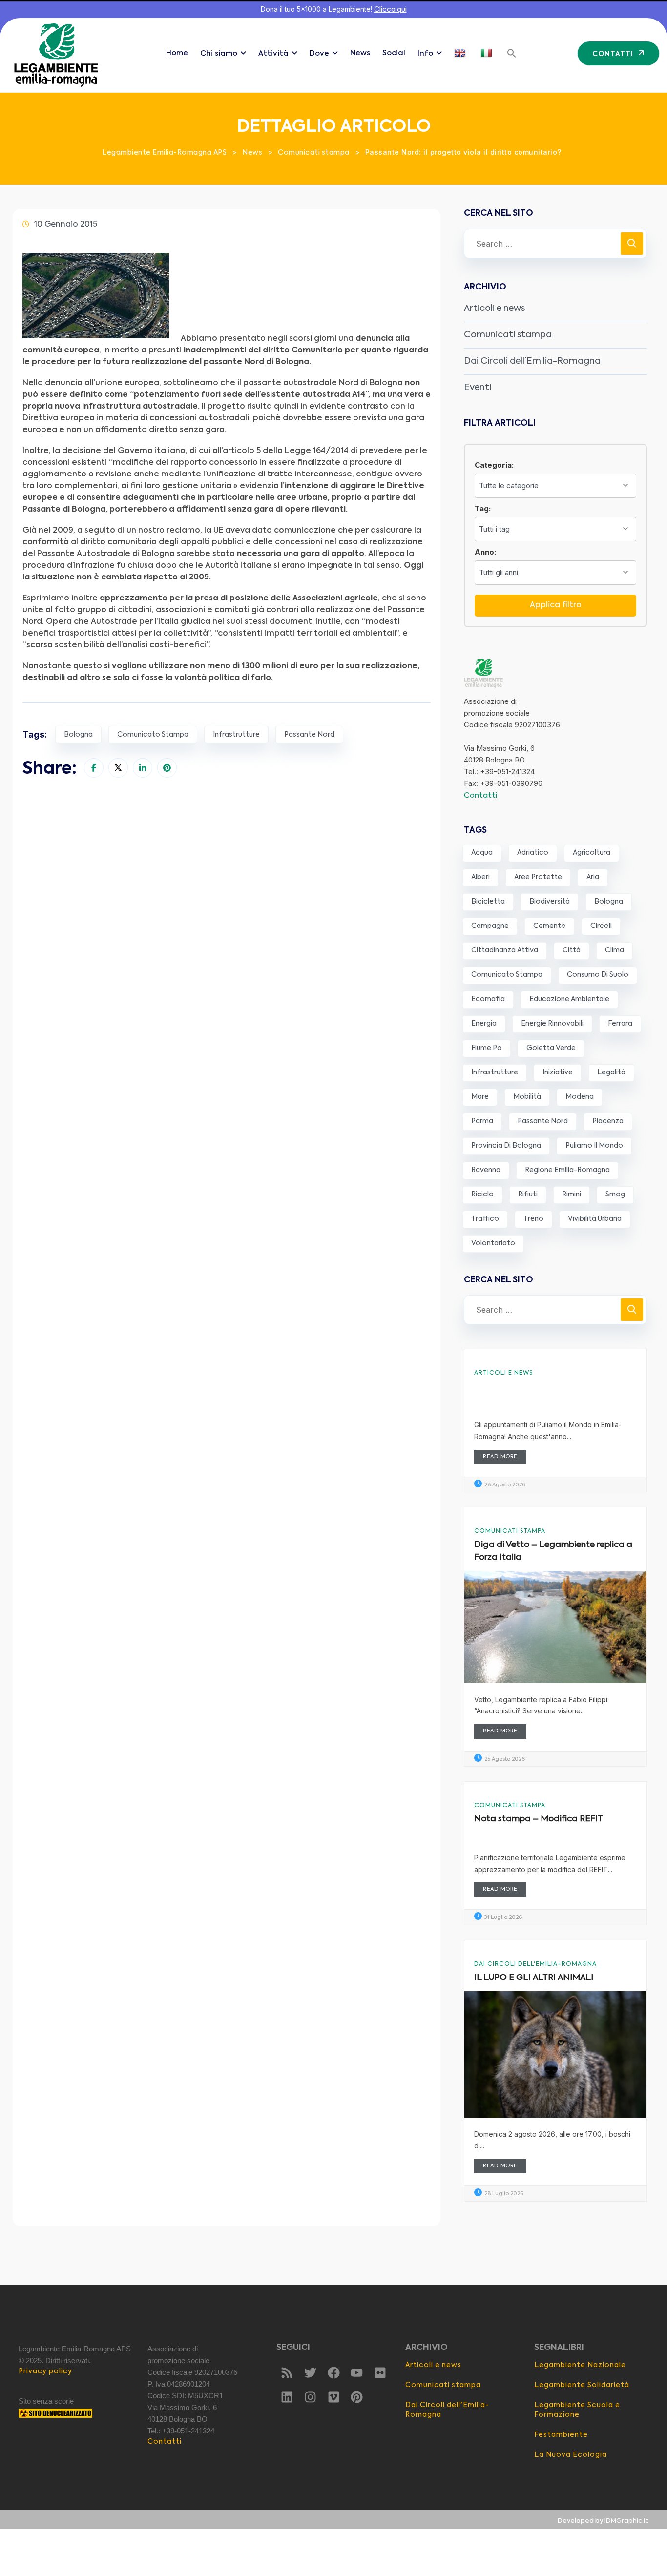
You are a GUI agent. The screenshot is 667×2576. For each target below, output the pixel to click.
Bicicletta (488, 902)
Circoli (601, 926)
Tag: (483, 508)
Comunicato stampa (153, 735)
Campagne (490, 926)
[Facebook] (333, 2372)
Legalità (611, 1072)
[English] (461, 53)
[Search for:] (555, 244)
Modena (580, 1097)
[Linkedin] (287, 2397)
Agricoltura (592, 853)
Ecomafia (488, 999)
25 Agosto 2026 (504, 1760)
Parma (482, 1121)
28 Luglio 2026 (503, 2194)
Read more (500, 1457)
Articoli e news (494, 309)
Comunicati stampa (508, 335)
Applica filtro (556, 605)
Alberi (480, 877)
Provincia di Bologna (506, 1146)
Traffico (485, 1219)
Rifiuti (528, 1195)
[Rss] (287, 2372)
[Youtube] (357, 2372)
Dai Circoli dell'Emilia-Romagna (535, 1964)
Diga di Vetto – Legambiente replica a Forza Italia (553, 1551)
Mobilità (527, 1097)
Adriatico (533, 853)
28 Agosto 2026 (504, 1485)
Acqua (482, 853)
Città (572, 950)
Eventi (478, 388)
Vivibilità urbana (595, 1219)
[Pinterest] (357, 2397)
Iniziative (558, 1072)
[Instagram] (310, 2397)
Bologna (78, 735)
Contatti (480, 795)
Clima (615, 950)
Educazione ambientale (569, 999)
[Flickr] (380, 2372)
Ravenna (486, 1170)
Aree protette (538, 877)
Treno (533, 1219)
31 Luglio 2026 (502, 1918)
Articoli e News (503, 1373)
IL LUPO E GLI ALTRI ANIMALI (534, 1978)
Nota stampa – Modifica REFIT (539, 1819)
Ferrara (620, 1024)
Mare (480, 1097)
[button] (512, 53)
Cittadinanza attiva (505, 950)
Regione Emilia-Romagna (567, 1170)
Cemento (550, 926)
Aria (593, 877)
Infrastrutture (236, 735)
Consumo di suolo (598, 975)
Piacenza (608, 1121)
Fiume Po (487, 1048)
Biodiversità (550, 902)
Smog (615, 1195)
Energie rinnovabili (552, 1024)
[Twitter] (310, 2372)
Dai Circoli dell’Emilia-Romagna (532, 361)
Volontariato (493, 1243)
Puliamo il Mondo (594, 1146)
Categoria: (494, 465)
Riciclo (482, 1195)
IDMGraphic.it (626, 2521)
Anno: (485, 552)
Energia (484, 1024)
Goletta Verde (551, 1048)
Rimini (572, 1195)
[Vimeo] (333, 2397)
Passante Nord (309, 735)
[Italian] (488, 53)
